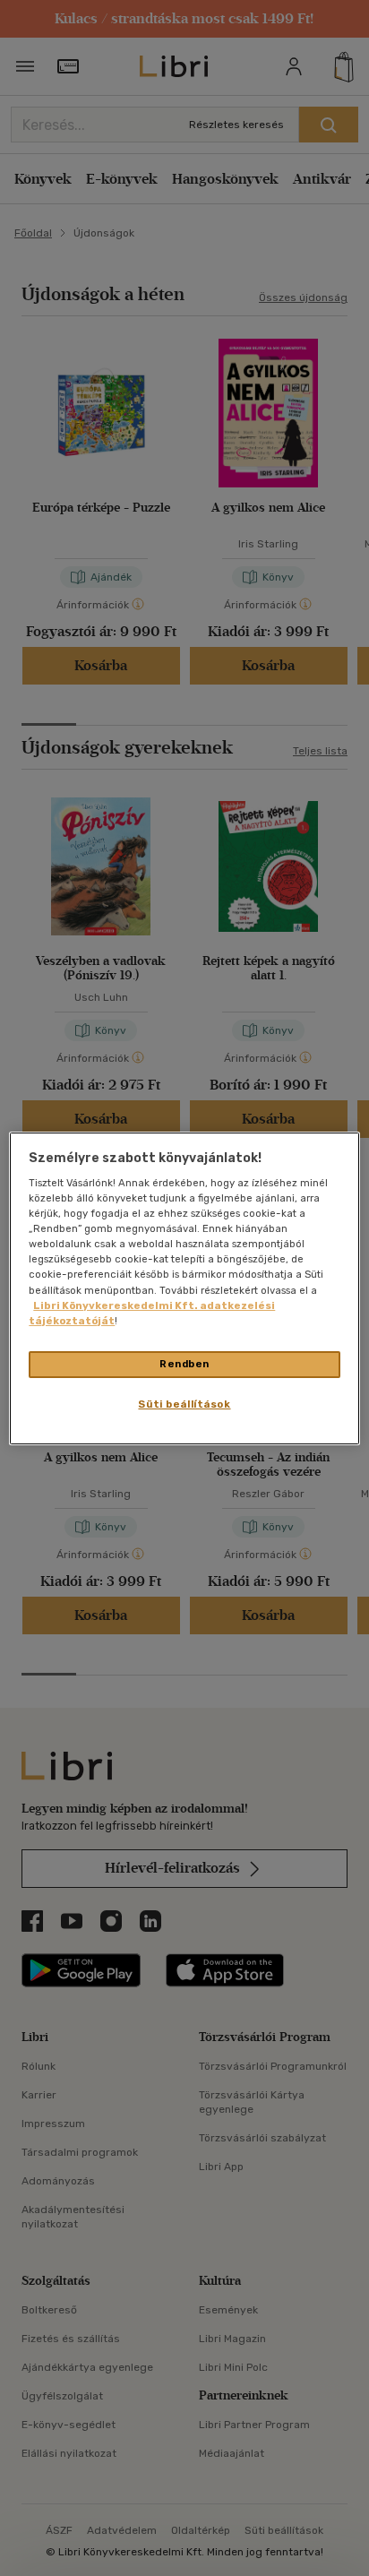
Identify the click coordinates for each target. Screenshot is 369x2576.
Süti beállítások (184, 1404)
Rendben (184, 1364)
